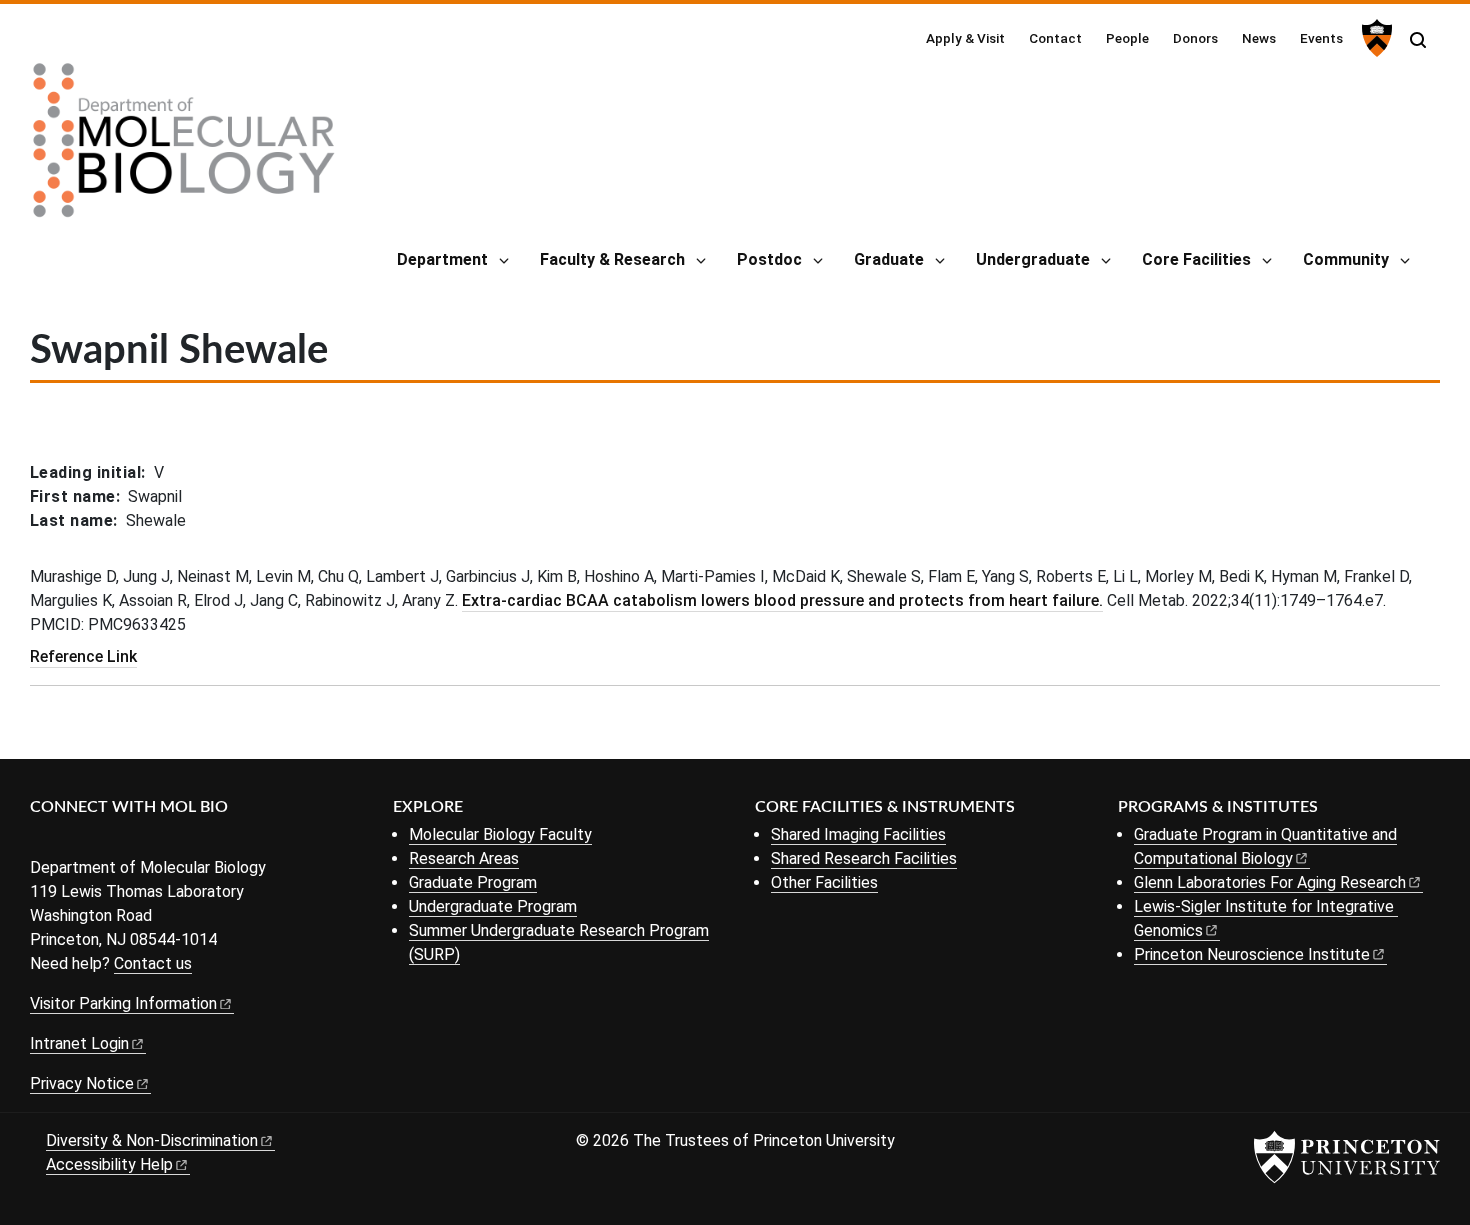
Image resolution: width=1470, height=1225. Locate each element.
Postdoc (769, 259)
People (1127, 38)
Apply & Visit (965, 38)
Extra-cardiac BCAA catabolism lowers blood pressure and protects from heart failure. (782, 600)
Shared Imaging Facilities (858, 834)
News (1259, 38)
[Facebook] (42, 840)
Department (442, 259)
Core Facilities (1196, 259)
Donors (1195, 38)
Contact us (153, 963)
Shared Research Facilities (864, 858)
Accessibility (109, 1164)
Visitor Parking (123, 1003)
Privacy (82, 1083)
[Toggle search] (1418, 40)
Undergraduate (1033, 259)
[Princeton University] (1374, 38)
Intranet (79, 1043)
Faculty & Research (612, 259)
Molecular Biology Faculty (500, 834)
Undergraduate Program (493, 906)
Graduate (889, 259)
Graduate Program (473, 882)
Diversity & (152, 1140)
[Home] (184, 148)
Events (1321, 38)
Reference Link (83, 656)
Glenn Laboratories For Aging (1270, 882)
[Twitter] (72, 840)
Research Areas (464, 858)
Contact (1055, 38)
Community (1346, 259)
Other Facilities (824, 882)
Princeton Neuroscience (1252, 954)
